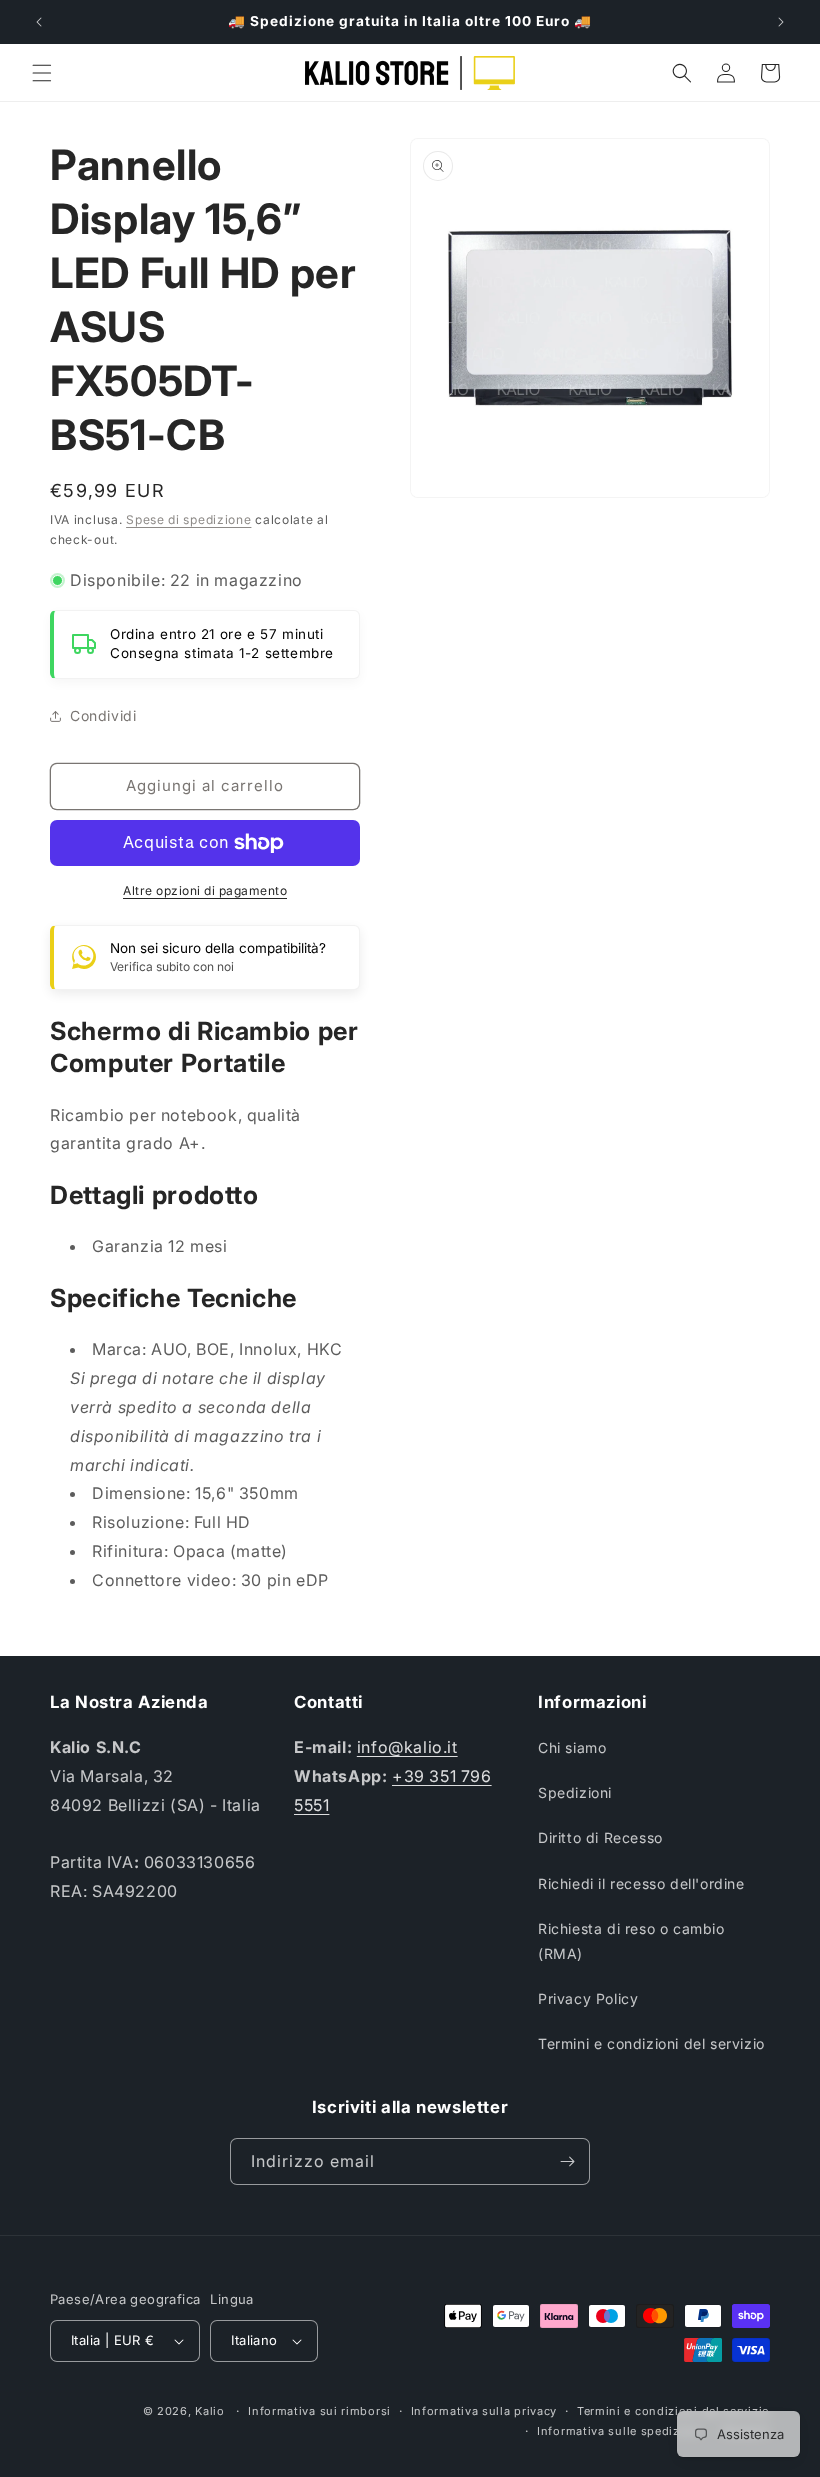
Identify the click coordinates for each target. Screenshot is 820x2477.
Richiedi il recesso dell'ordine (641, 1883)
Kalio (210, 2411)
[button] (42, 73)
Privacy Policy (588, 1998)
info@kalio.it (407, 1747)
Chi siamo (572, 1747)
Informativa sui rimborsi (319, 2411)
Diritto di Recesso (600, 1837)
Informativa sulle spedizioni (620, 2431)
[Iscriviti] (567, 2161)
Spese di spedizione (188, 519)
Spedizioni (575, 1792)
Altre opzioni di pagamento (205, 890)
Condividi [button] (103, 715)
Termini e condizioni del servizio (651, 2043)
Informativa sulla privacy (484, 2411)
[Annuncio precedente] (39, 22)
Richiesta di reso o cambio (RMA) (631, 1941)
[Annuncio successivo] (781, 22)
